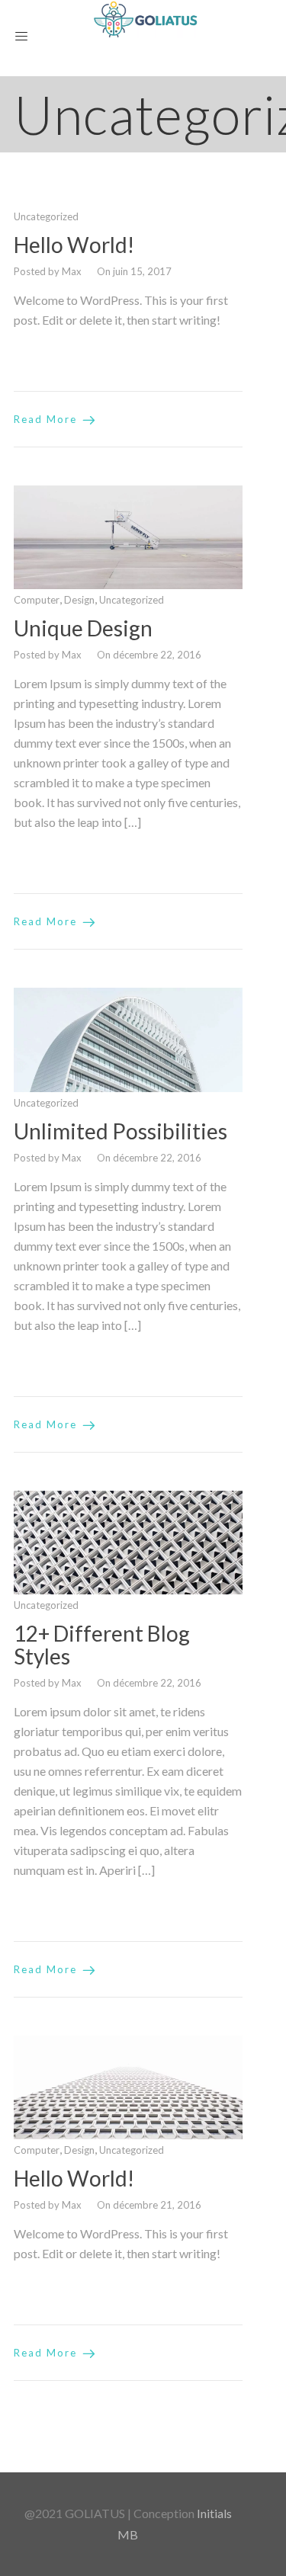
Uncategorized (46, 216)
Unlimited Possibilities (121, 1131)
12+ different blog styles (102, 1645)
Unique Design (83, 628)
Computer (37, 600)
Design (79, 600)
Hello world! (74, 245)
